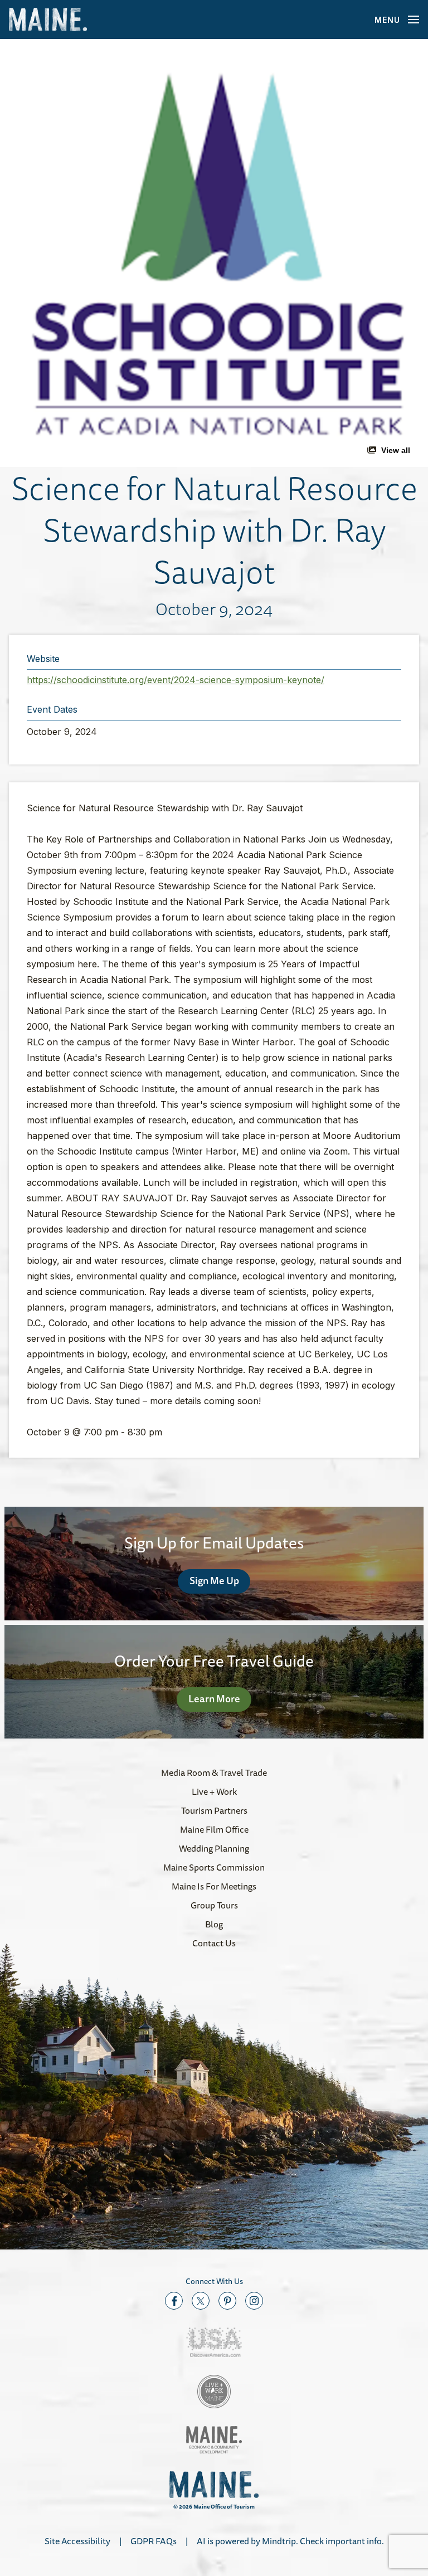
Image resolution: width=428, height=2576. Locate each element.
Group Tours (214, 1905)
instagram (254, 2301)
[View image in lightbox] (214, 253)
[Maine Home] (48, 20)
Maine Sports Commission (214, 1867)
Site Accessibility (77, 2541)
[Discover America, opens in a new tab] (214, 2342)
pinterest (227, 2301)
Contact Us (214, 1943)
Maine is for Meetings (214, 1886)
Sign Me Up (214, 1580)
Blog (214, 1924)
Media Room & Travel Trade (214, 1772)
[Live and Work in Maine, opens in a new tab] (214, 2392)
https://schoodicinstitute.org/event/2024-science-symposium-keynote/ (176, 680)
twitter (201, 2301)
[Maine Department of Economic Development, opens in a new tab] (214, 2440)
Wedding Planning (214, 1848)
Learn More (214, 1698)
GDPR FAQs (154, 2541)
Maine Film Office (214, 1829)
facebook (174, 2301)
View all (396, 450)
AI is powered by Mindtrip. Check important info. (290, 2541)
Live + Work (214, 1791)
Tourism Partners (214, 1810)
